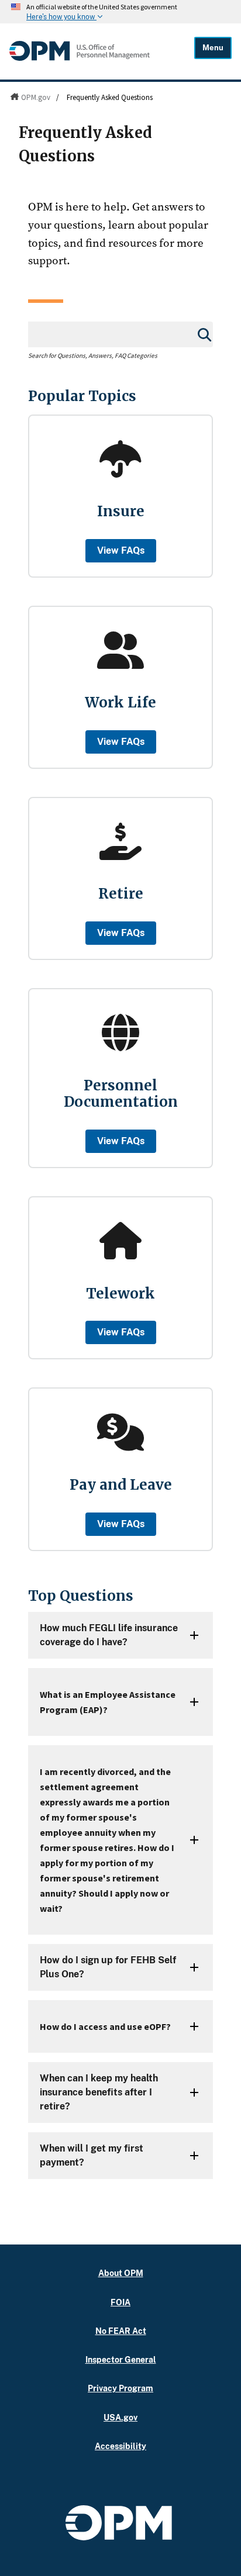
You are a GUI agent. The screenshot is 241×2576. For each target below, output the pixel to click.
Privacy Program (120, 2388)
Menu (213, 48)
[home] (80, 58)
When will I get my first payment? (92, 2155)
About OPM (121, 2273)
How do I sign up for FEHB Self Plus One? (108, 1967)
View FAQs (121, 550)
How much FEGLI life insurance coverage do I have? (109, 1635)
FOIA (120, 2302)
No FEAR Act (121, 2331)
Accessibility (120, 2446)
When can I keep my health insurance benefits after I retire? (99, 2092)
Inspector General (121, 2359)
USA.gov (120, 2417)
